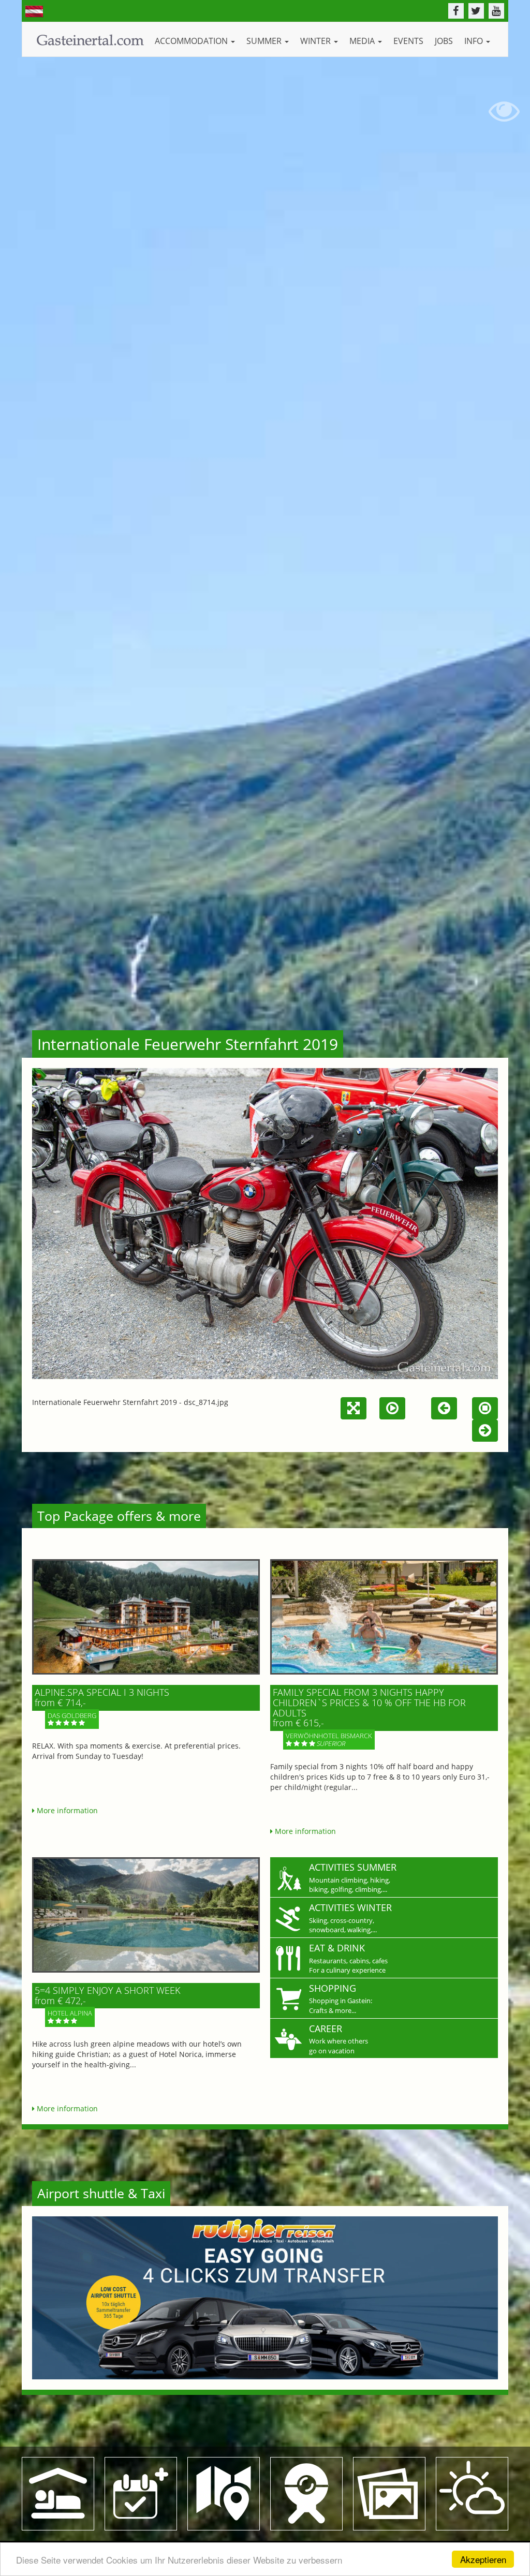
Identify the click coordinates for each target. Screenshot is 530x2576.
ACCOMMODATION (192, 41)
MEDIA (363, 41)
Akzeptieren (483, 2559)
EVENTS (408, 41)
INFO (475, 41)
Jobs (444, 41)
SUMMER (265, 41)
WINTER (316, 41)
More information (66, 1810)
